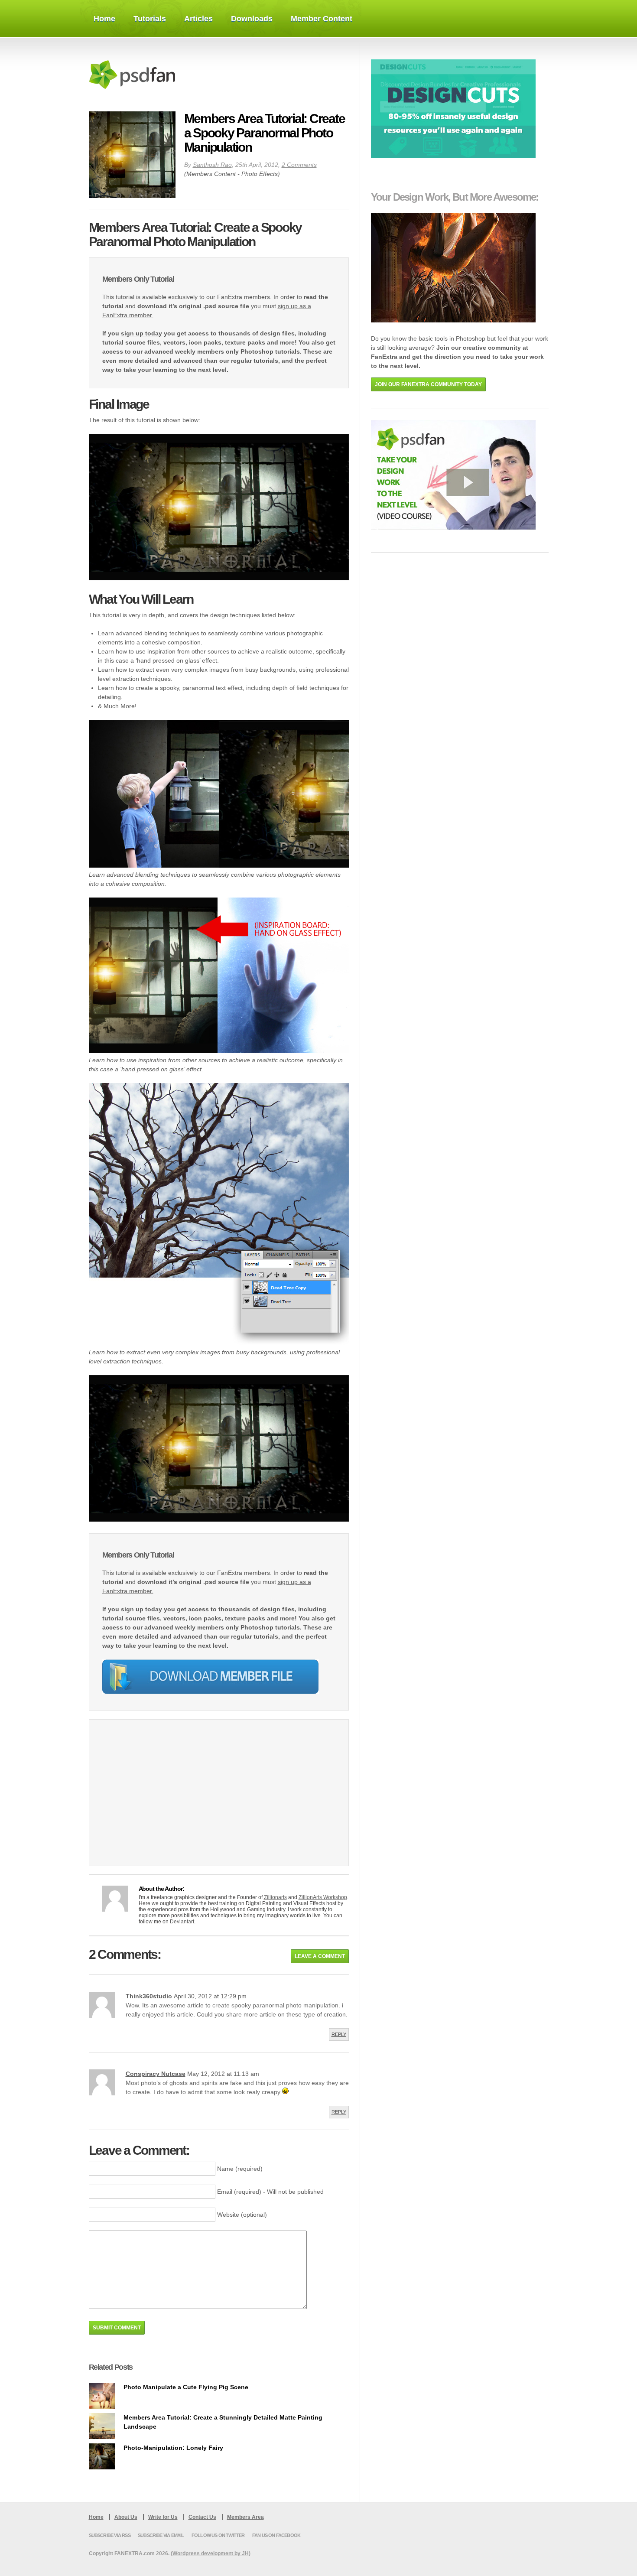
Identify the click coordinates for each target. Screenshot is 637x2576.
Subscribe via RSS (110, 2535)
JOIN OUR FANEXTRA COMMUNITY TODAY (428, 384)
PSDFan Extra (147, 75)
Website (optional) (242, 2215)
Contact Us (202, 2517)
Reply (339, 2034)
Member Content (322, 19)
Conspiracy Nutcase (156, 2074)
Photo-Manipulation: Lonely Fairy (173, 2448)
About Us (126, 2517)
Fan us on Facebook (276, 2535)
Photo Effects (260, 174)
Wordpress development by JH (211, 2553)
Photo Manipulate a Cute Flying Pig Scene (186, 2387)
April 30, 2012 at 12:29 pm (210, 1996)
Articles (198, 19)
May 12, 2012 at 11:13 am (223, 2074)
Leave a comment (320, 1956)
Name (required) (240, 2169)
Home (104, 19)
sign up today (141, 333)
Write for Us (163, 2517)
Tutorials (150, 19)
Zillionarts (275, 1897)
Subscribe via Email (161, 2535)
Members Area (245, 2517)
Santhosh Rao (212, 165)
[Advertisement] (175, 1798)
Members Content (211, 174)
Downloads (252, 19)
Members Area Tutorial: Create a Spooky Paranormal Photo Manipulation (265, 133)
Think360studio (149, 1996)
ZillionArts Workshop (323, 1897)
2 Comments (299, 165)
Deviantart (182, 1922)
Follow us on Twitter (218, 2535)
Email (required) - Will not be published (270, 2192)
